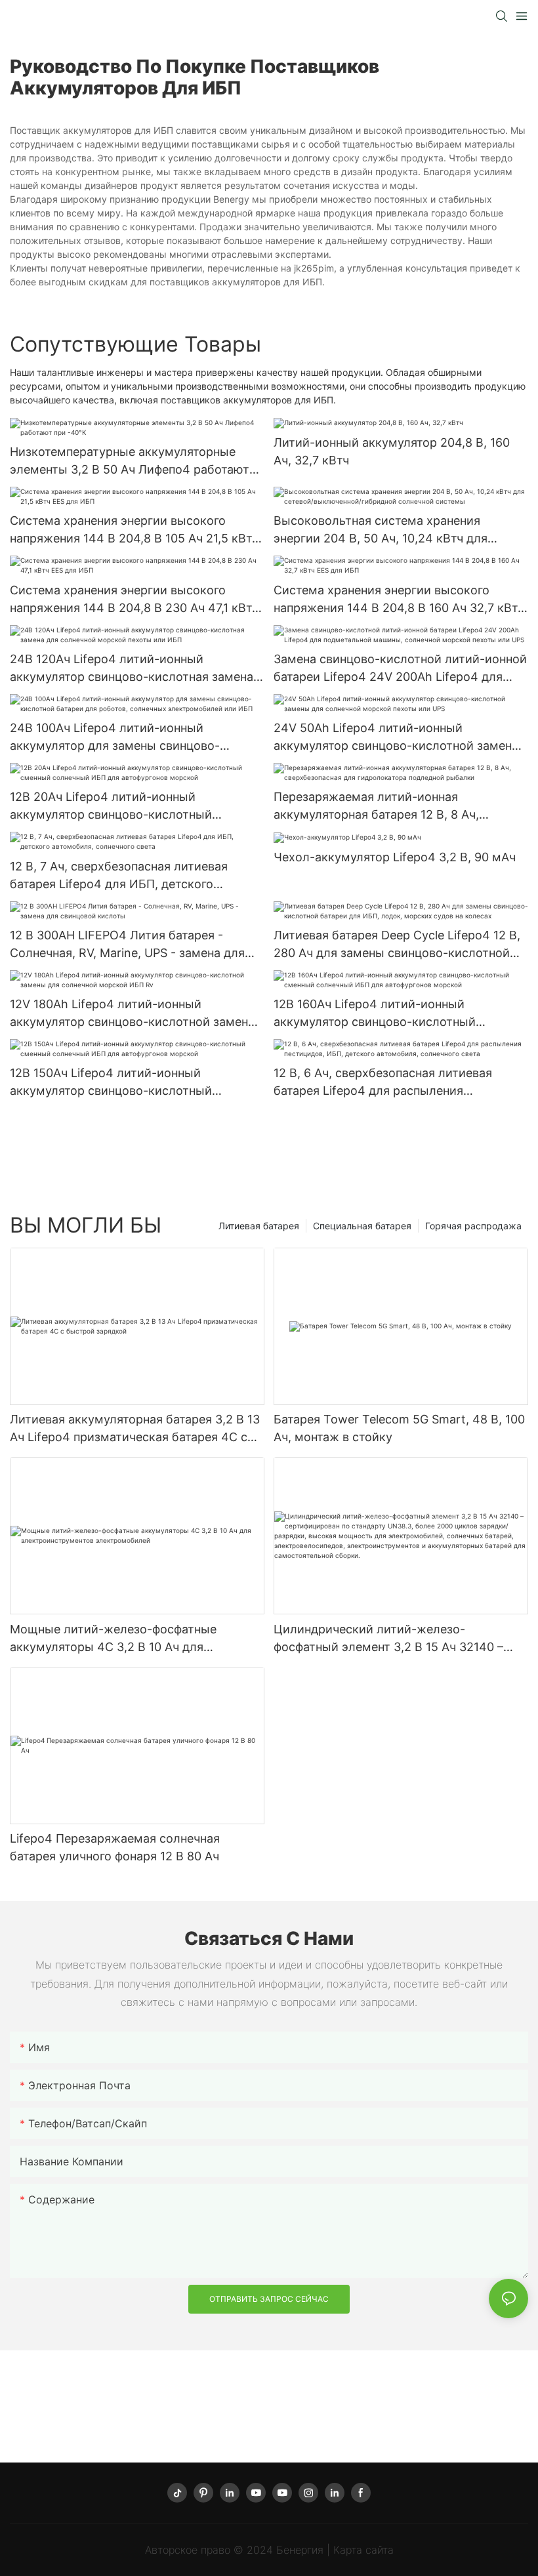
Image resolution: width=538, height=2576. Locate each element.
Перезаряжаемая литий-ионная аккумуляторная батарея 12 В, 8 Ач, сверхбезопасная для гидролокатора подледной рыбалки (381, 807)
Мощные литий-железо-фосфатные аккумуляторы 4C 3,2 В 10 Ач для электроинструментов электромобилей (126, 1639)
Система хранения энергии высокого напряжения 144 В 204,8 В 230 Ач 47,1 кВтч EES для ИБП (134, 600)
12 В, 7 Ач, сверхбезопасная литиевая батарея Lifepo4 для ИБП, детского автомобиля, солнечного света (119, 876)
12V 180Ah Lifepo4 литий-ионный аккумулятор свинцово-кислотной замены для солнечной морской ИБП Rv (134, 1014)
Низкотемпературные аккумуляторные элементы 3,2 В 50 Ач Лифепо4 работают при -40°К (130, 461)
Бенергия (301, 2550)
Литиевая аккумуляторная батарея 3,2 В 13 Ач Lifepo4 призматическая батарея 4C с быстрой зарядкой (135, 1429)
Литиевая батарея (259, 1226)
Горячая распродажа (473, 1226)
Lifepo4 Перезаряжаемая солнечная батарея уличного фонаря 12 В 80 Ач (115, 1847)
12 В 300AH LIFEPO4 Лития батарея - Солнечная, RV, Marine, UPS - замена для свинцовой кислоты (127, 945)
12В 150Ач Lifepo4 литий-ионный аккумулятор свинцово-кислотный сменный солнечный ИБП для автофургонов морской (111, 1083)
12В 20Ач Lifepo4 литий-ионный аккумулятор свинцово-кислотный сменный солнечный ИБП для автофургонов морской (111, 807)
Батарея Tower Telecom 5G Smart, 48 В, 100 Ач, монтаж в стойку (399, 1428)
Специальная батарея (362, 1226)
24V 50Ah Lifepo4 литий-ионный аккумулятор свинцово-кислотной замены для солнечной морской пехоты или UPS (397, 738)
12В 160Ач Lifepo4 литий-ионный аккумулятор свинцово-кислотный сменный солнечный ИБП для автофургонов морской (375, 1014)
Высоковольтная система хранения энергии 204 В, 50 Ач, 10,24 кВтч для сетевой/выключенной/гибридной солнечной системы (381, 530)
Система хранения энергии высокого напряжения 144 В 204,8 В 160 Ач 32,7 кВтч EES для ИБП (399, 600)
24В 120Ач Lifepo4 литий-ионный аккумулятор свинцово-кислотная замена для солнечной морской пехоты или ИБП (132, 669)
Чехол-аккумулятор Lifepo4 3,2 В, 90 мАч (395, 857)
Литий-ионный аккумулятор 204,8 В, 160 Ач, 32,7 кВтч (392, 451)
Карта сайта (363, 2550)
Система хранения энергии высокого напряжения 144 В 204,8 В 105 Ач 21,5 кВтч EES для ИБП (134, 530)
